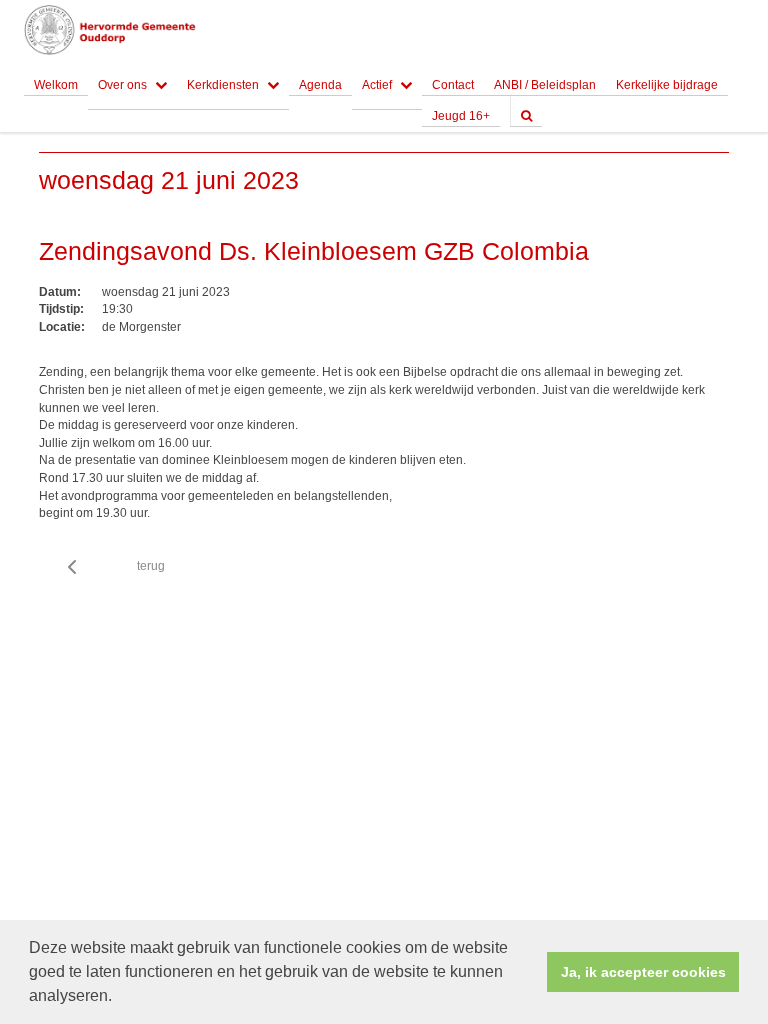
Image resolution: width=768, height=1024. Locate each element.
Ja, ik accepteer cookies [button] (643, 972)
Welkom (56, 85)
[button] (119, 998)
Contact (453, 85)
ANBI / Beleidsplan (545, 85)
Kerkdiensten (223, 85)
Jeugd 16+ (461, 116)
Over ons (122, 85)
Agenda (320, 85)
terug (151, 566)
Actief (377, 85)
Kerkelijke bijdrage (667, 85)
